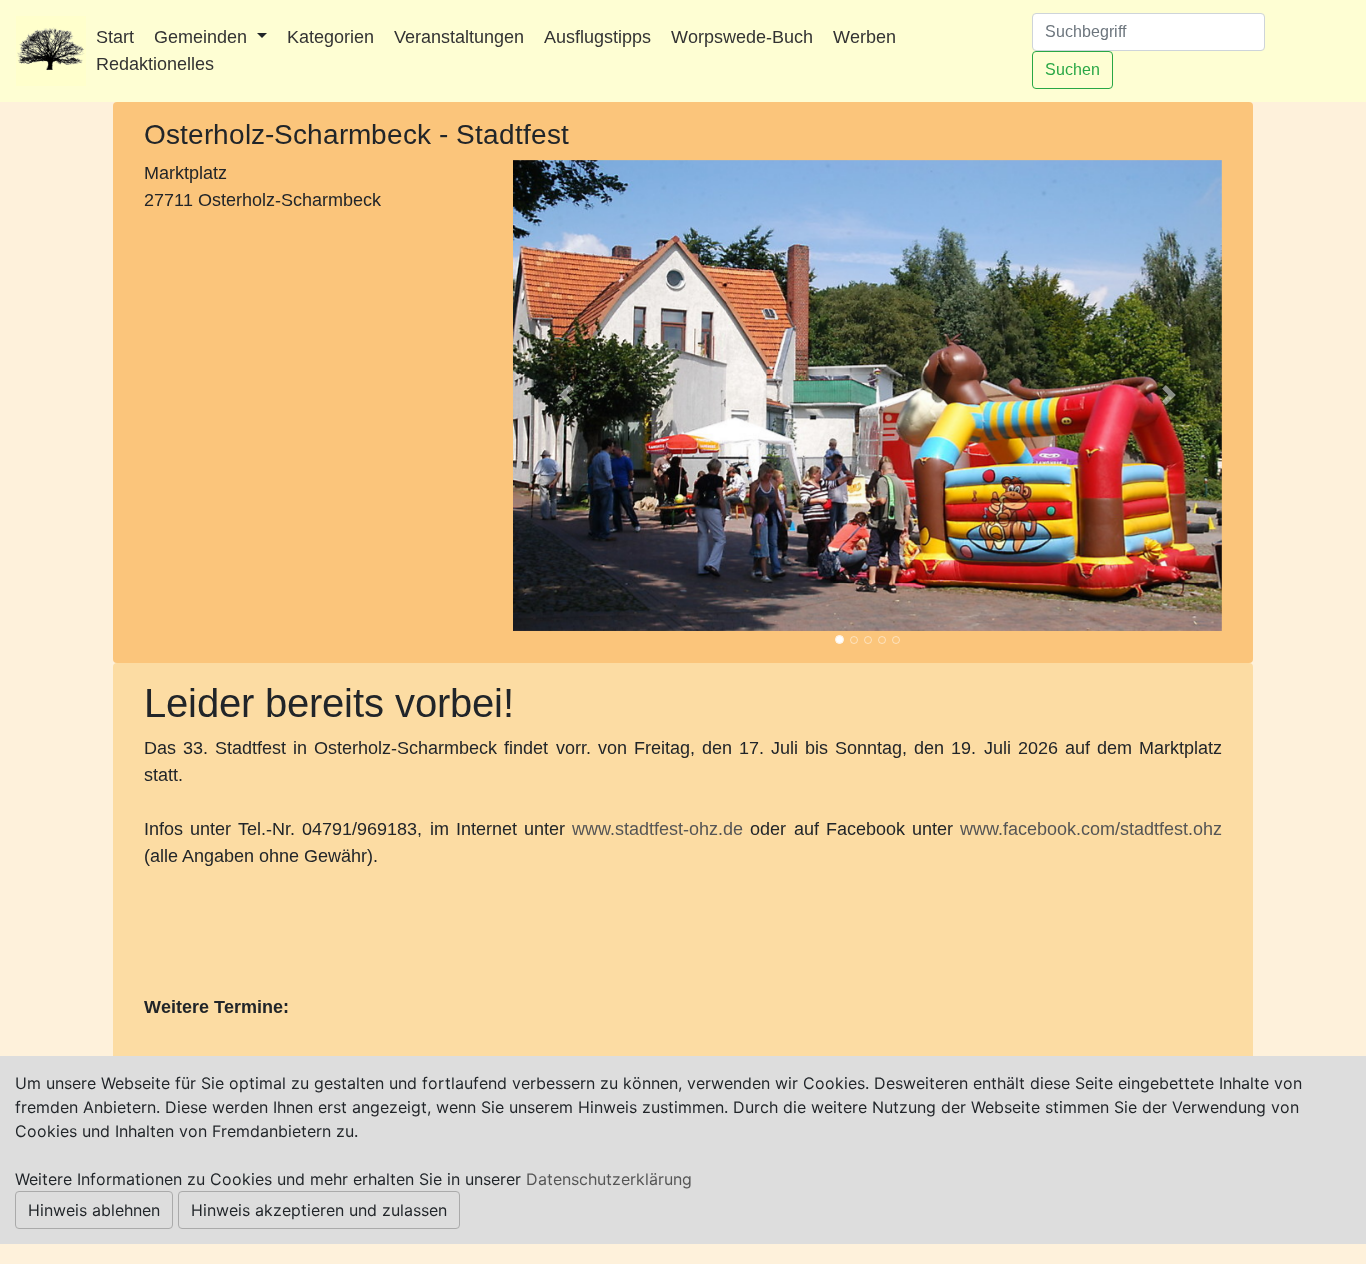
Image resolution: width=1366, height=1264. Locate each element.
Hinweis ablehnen (94, 1210)
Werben (864, 37)
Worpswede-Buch (742, 37)
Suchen (1072, 69)
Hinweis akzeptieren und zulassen (319, 1210)
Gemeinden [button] (203, 37)
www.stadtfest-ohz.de (657, 829)
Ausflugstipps (597, 37)
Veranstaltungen (459, 37)
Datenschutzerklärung (609, 1179)
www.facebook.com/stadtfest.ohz (1091, 829)
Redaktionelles (155, 64)
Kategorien (330, 37)
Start (115, 37)
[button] (566, 395)
